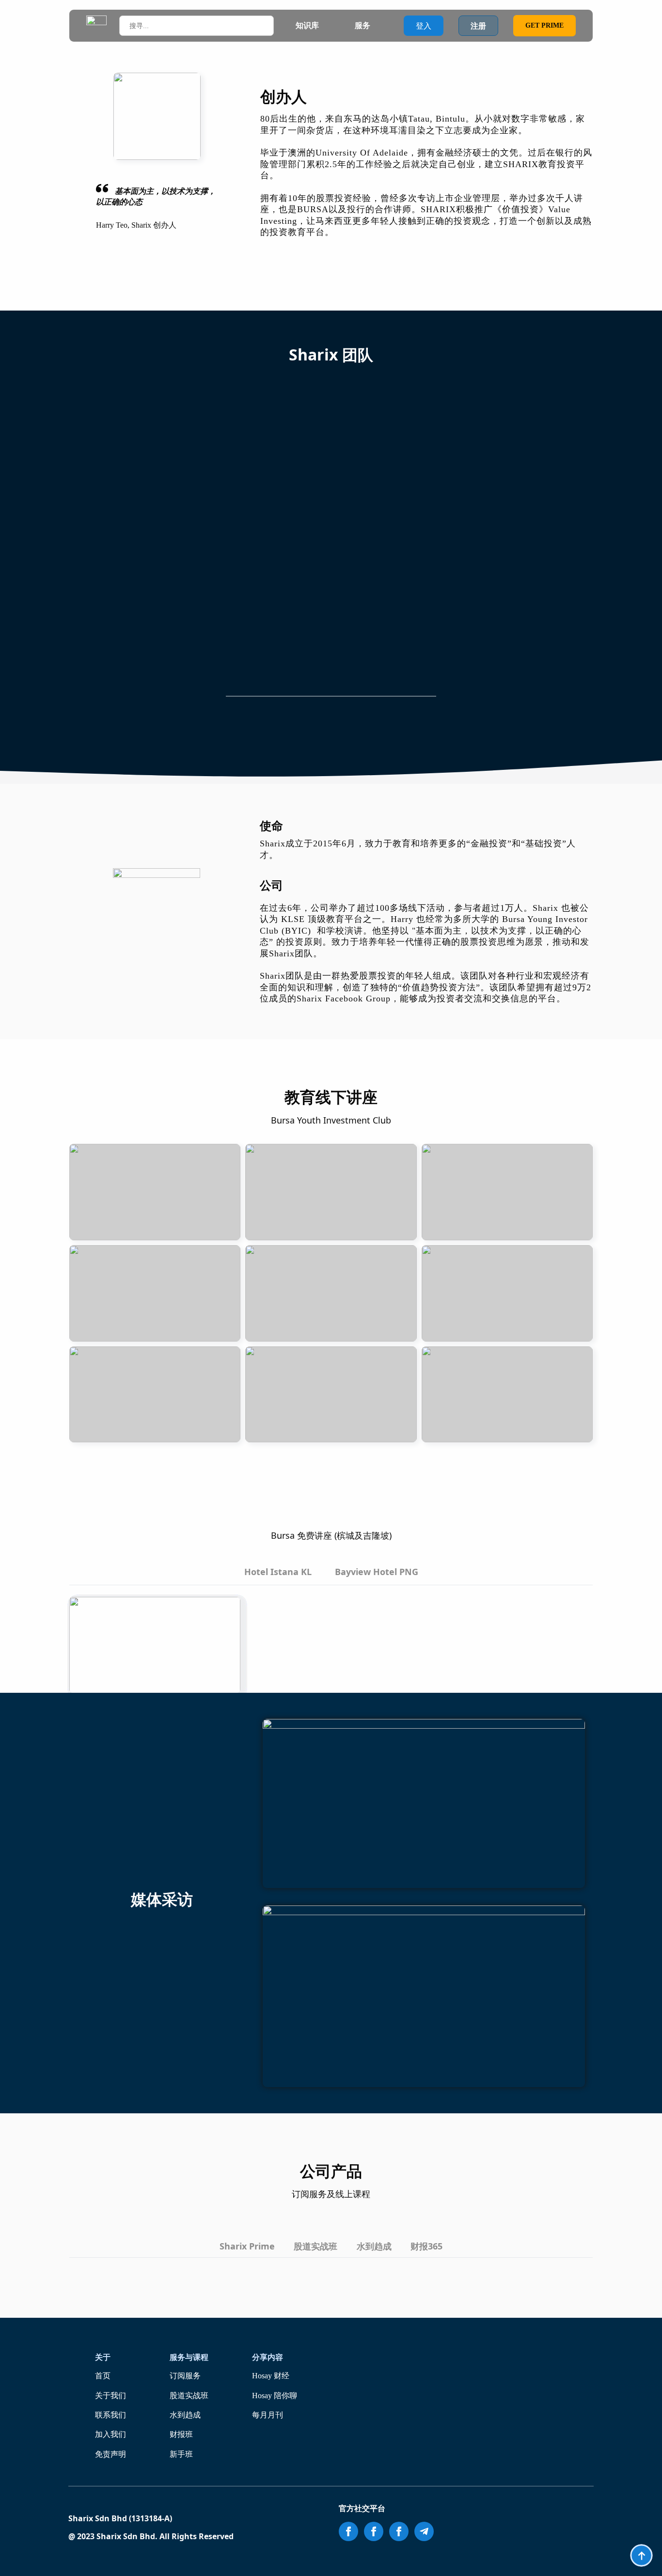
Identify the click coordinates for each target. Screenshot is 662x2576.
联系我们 (110, 2415)
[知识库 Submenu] (328, 26)
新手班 (181, 2454)
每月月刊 (268, 2415)
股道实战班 (189, 2396)
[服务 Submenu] (379, 26)
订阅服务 (185, 2376)
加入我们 (110, 2434)
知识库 (307, 25)
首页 (103, 2376)
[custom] (424, 2531)
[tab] (278, 1572)
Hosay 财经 (271, 2376)
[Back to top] (641, 2555)
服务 (363, 25)
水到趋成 (185, 2415)
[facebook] (348, 2531)
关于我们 (110, 2396)
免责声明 (110, 2454)
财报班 (181, 2434)
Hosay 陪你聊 (275, 2396)
